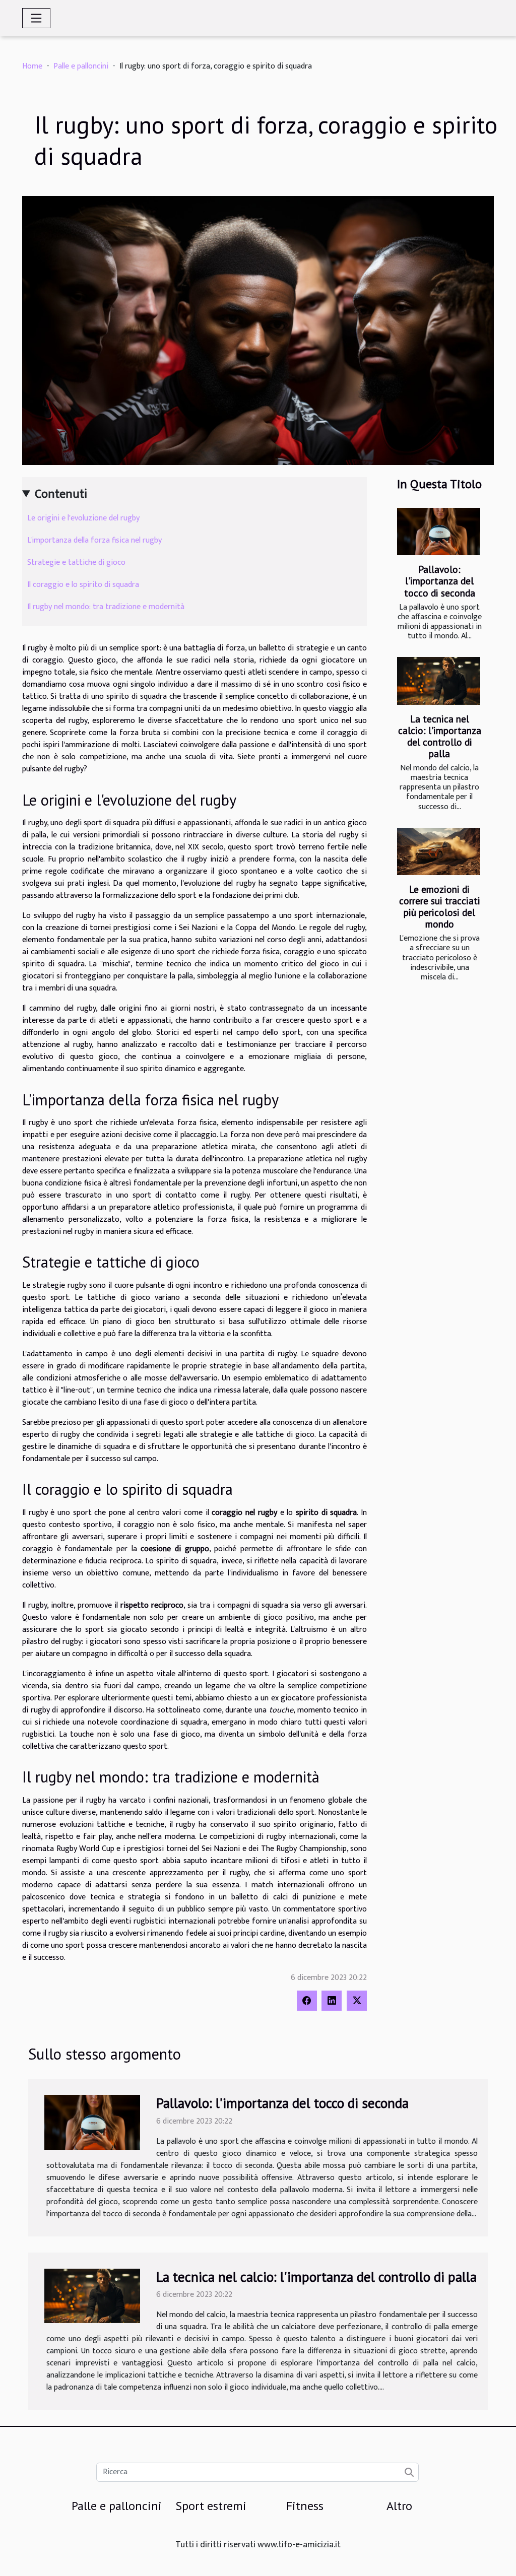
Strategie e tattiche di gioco (76, 563)
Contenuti (61, 494)
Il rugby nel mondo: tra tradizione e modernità (106, 607)
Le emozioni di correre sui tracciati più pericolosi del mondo (440, 906)
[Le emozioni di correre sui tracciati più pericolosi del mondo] (439, 851)
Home (32, 66)
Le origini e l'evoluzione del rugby (83, 518)
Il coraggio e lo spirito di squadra (83, 585)
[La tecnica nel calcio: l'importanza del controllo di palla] (439, 681)
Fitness (305, 2506)
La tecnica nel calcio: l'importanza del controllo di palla (440, 736)
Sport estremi (211, 2506)
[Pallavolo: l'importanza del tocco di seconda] (439, 532)
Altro (399, 2506)
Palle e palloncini (81, 66)
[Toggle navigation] (36, 18)
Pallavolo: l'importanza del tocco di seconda (440, 581)
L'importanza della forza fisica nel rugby (94, 540)
